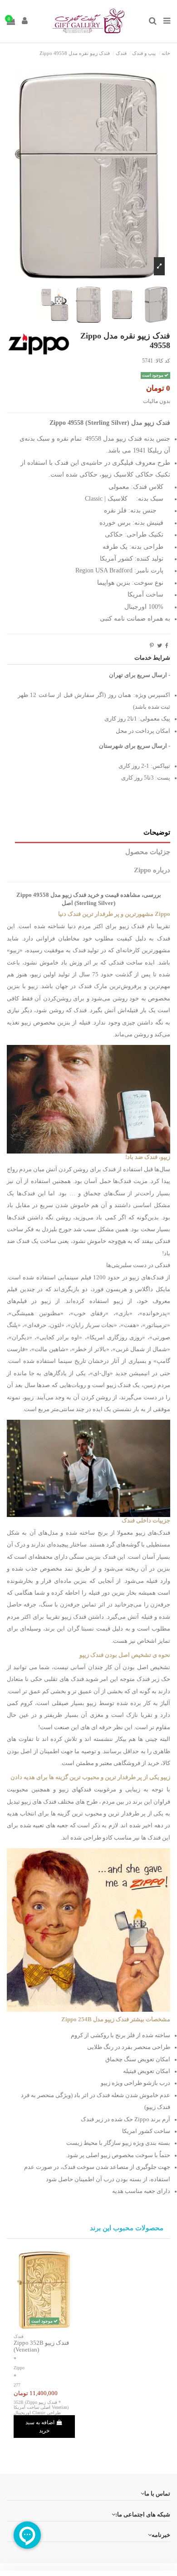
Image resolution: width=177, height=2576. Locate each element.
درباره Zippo (152, 870)
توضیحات (157, 832)
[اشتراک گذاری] (167, 646)
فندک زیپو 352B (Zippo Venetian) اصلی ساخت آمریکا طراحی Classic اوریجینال (41, 2407)
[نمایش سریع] (34, 2327)
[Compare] (44, 2327)
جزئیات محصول (148, 852)
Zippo (19, 2368)
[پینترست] (152, 646)
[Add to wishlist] (55, 2327)
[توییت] (160, 646)
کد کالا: (162, 361)
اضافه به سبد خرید (40, 2427)
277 (17, 2385)
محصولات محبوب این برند (127, 2228)
